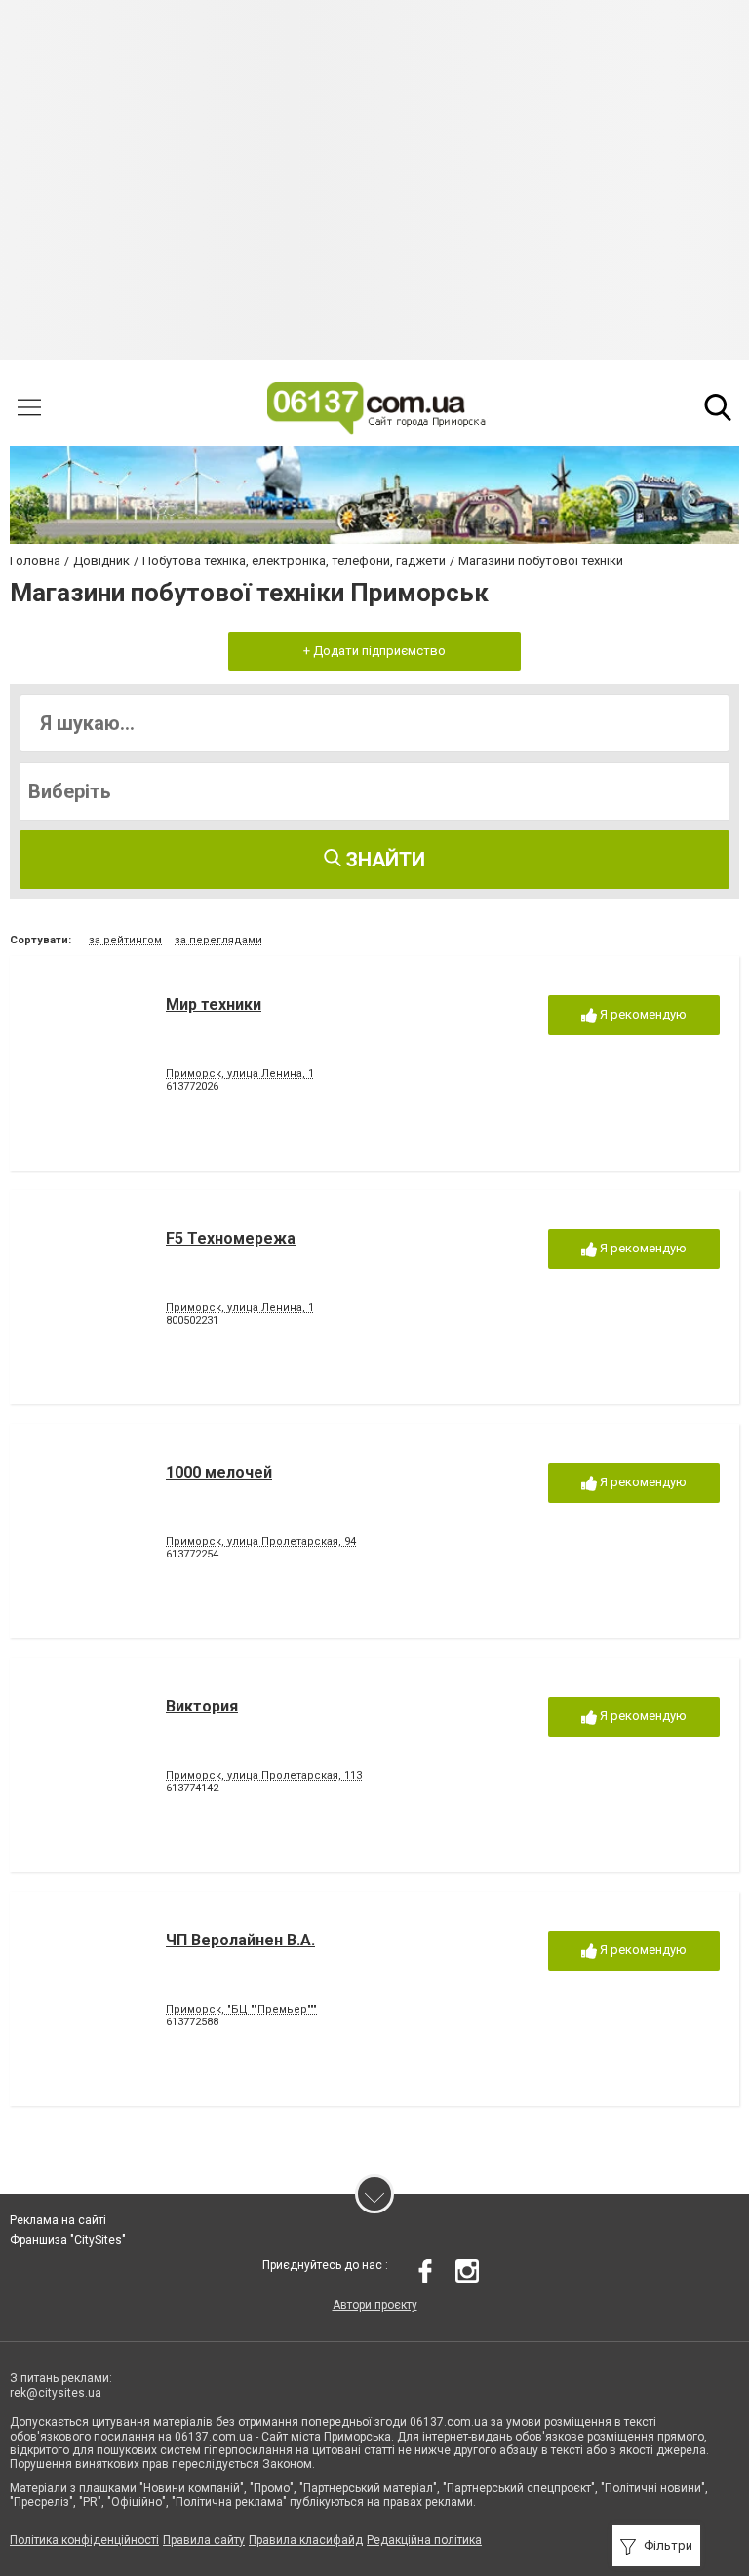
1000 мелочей (219, 1472)
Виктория (202, 1706)
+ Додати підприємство (374, 651)
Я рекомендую (642, 1014)
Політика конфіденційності (84, 2540)
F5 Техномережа (231, 1238)
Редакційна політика (424, 2540)
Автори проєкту (375, 2305)
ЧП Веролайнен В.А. (240, 1940)
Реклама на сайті (58, 2220)
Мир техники (214, 1004)
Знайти (383, 860)
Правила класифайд (306, 2540)
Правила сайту (204, 2540)
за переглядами (218, 940)
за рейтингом (125, 940)
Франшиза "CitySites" (68, 2240)
